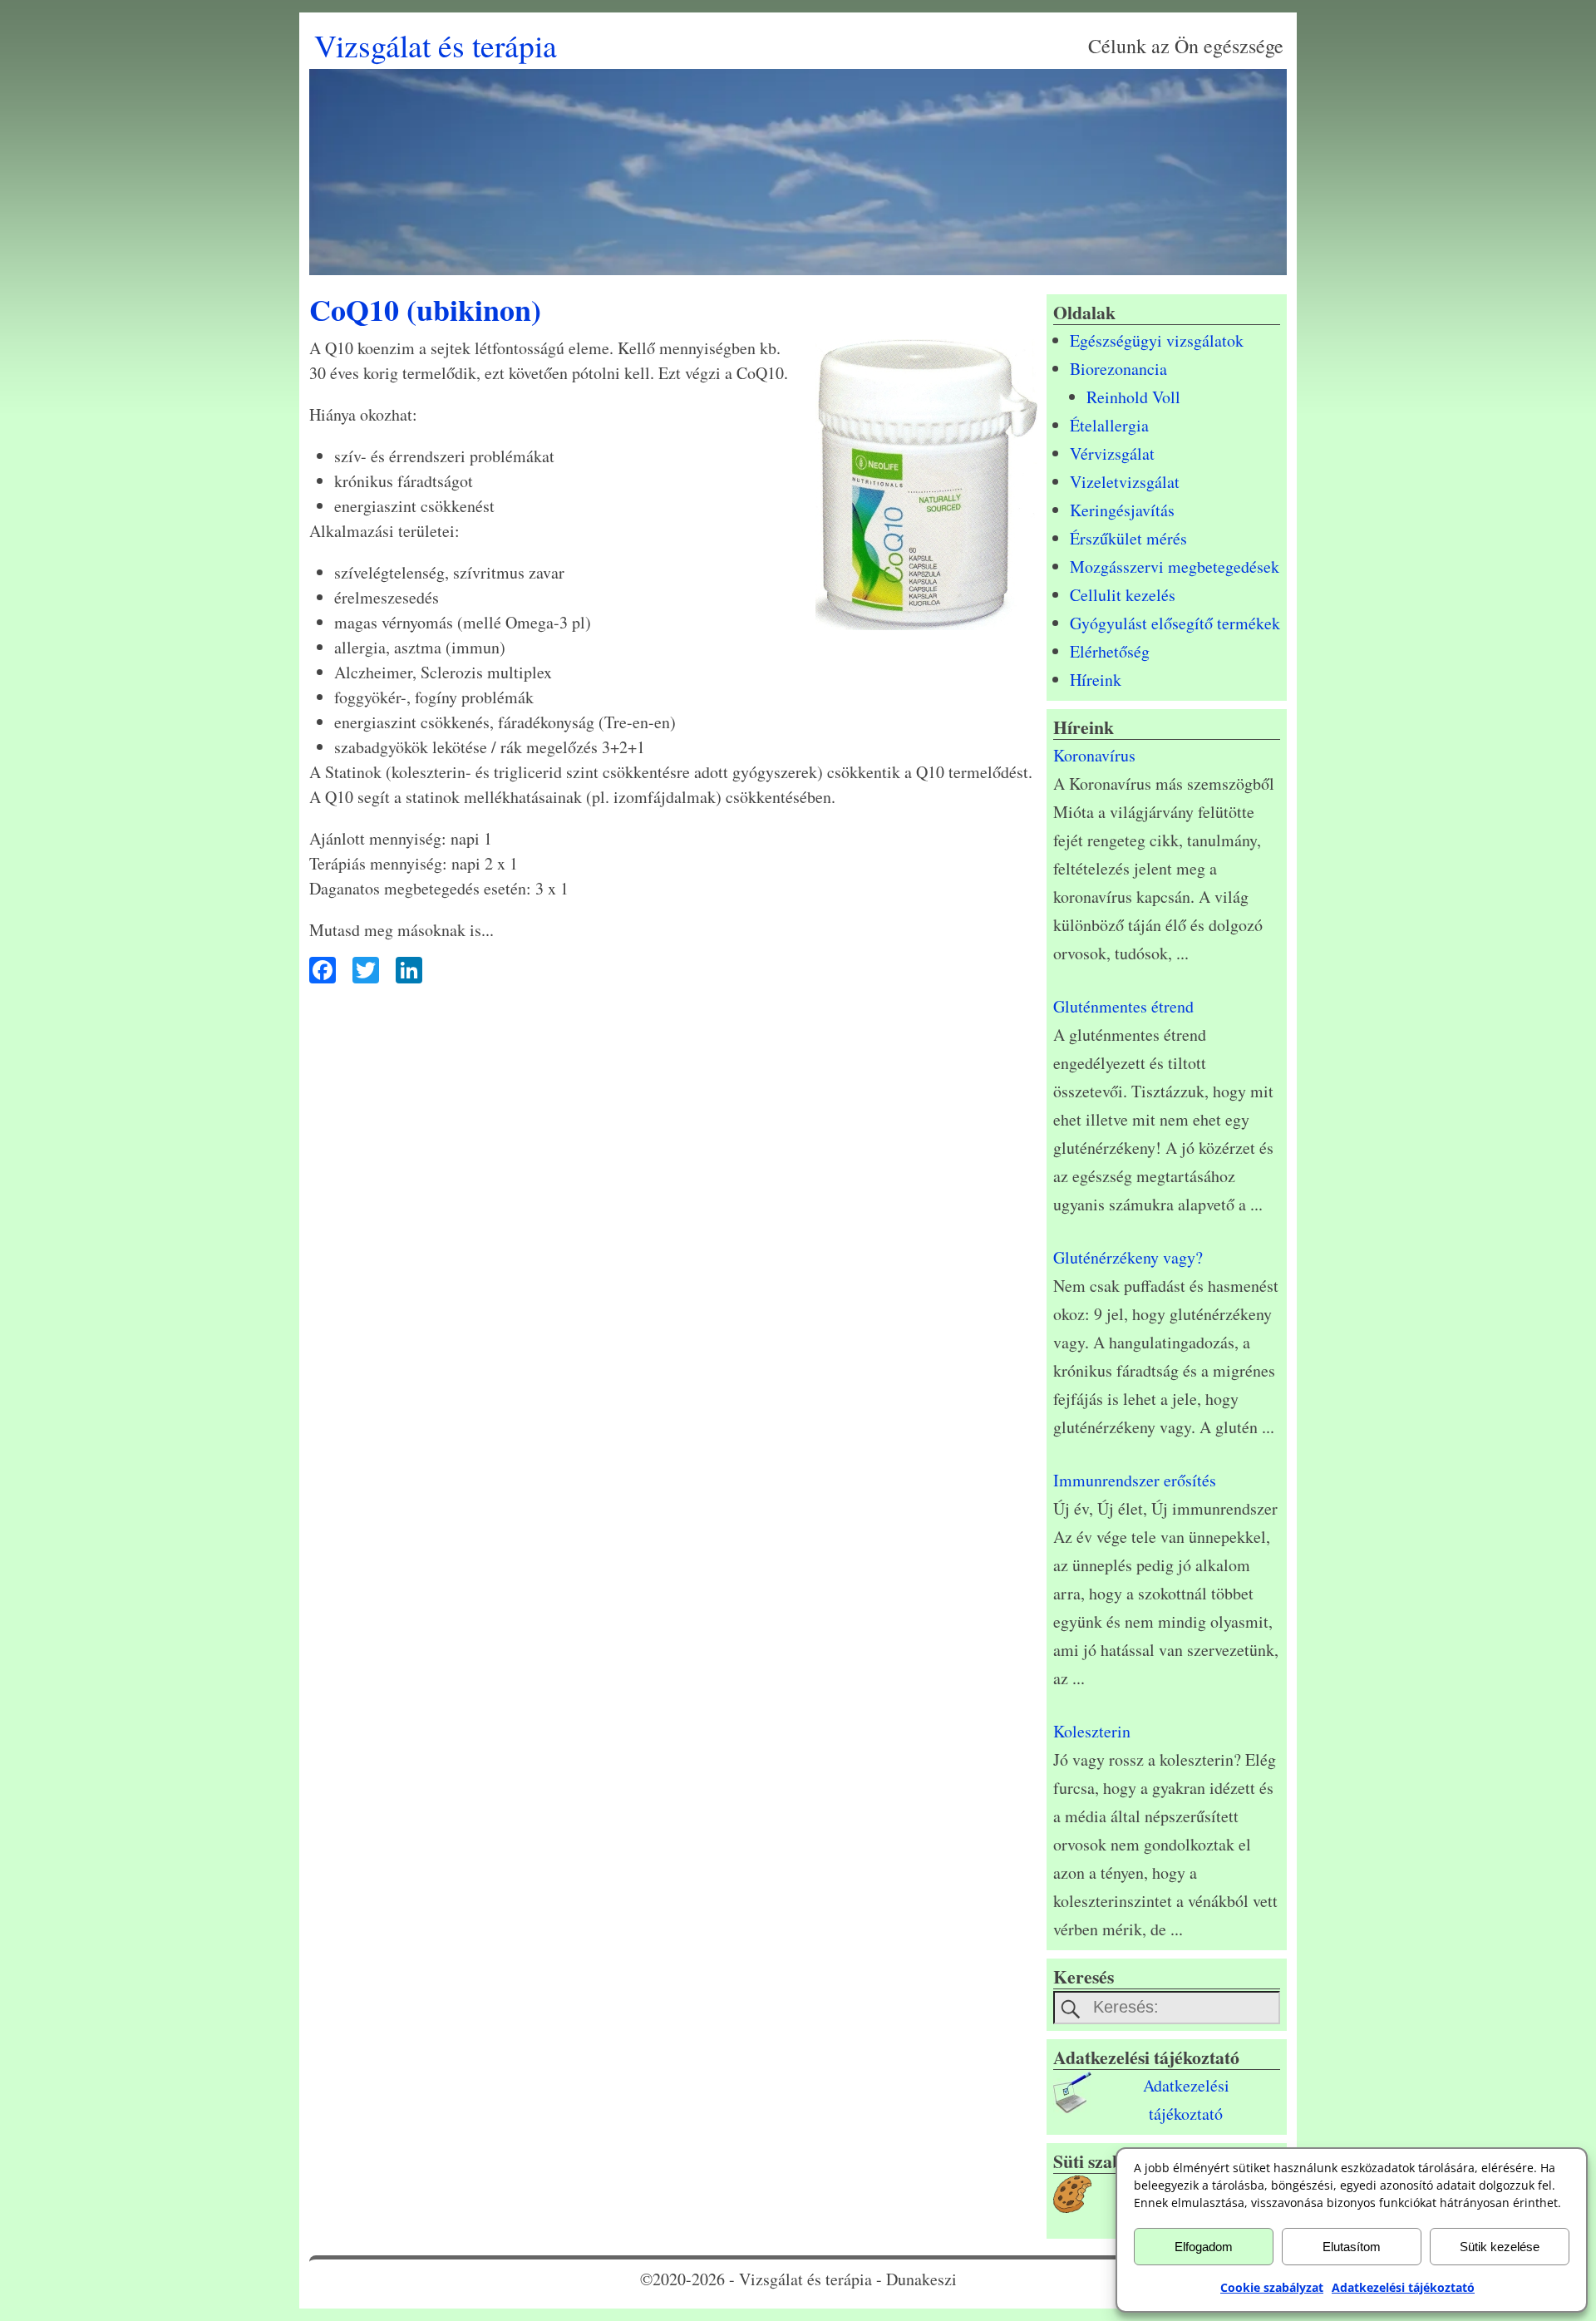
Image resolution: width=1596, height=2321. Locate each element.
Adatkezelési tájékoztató (1403, 2287)
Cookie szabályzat (1272, 2287)
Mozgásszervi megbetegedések (1175, 567)
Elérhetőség (1110, 651)
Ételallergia (1109, 425)
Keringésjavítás (1122, 510)
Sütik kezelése (1500, 2247)
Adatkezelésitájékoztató (1186, 2099)
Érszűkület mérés (1128, 538)
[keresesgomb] (1071, 2009)
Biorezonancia (1118, 369)
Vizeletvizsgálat (1125, 482)
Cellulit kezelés (1123, 595)
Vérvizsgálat (1112, 453)
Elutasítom (1352, 2247)
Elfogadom (1204, 2247)
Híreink (1096, 680)
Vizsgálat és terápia (436, 45)
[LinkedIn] (405, 972)
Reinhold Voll (1133, 397)
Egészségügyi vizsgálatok (1157, 340)
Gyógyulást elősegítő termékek (1175, 623)
